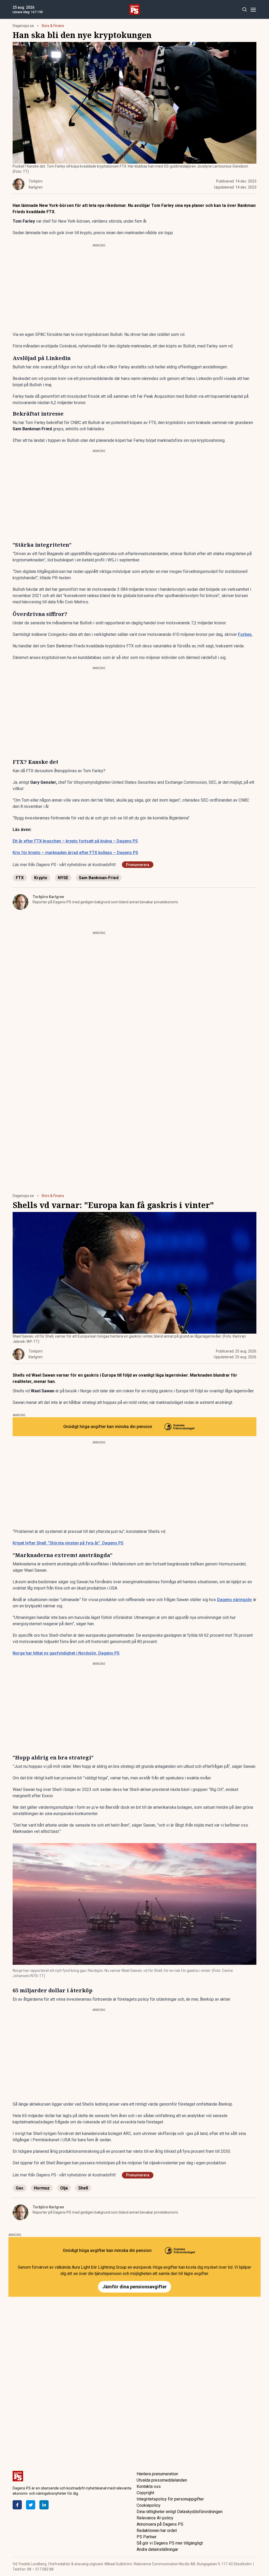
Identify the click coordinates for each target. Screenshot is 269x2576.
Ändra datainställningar (157, 2549)
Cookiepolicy (149, 2505)
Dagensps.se (23, 26)
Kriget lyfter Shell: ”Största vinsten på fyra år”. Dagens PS (68, 1543)
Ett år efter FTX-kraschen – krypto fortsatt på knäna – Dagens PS (75, 841)
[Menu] (253, 10)
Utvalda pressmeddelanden (162, 2480)
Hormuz (42, 2188)
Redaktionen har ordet (157, 2531)
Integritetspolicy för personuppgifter (170, 2499)
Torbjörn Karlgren (48, 897)
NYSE (63, 878)
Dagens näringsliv (234, 1600)
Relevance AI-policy (155, 2518)
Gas (20, 2188)
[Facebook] (17, 2505)
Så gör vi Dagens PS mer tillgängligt (170, 2543)
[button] (134, 1904)
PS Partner (147, 2537)
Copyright (145, 2493)
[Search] (244, 10)
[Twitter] (31, 2505)
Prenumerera (138, 865)
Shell (83, 2188)
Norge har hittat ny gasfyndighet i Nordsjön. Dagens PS (66, 1653)
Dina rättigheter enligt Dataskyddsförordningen (180, 2512)
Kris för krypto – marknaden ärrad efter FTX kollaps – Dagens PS (75, 853)
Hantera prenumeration (157, 2474)
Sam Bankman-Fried (99, 878)
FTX (20, 878)
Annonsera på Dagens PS (160, 2524)
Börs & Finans (53, 26)
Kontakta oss (149, 2486)
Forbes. (245, 634)
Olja (64, 2188)
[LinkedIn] (44, 2505)
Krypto (41, 878)
